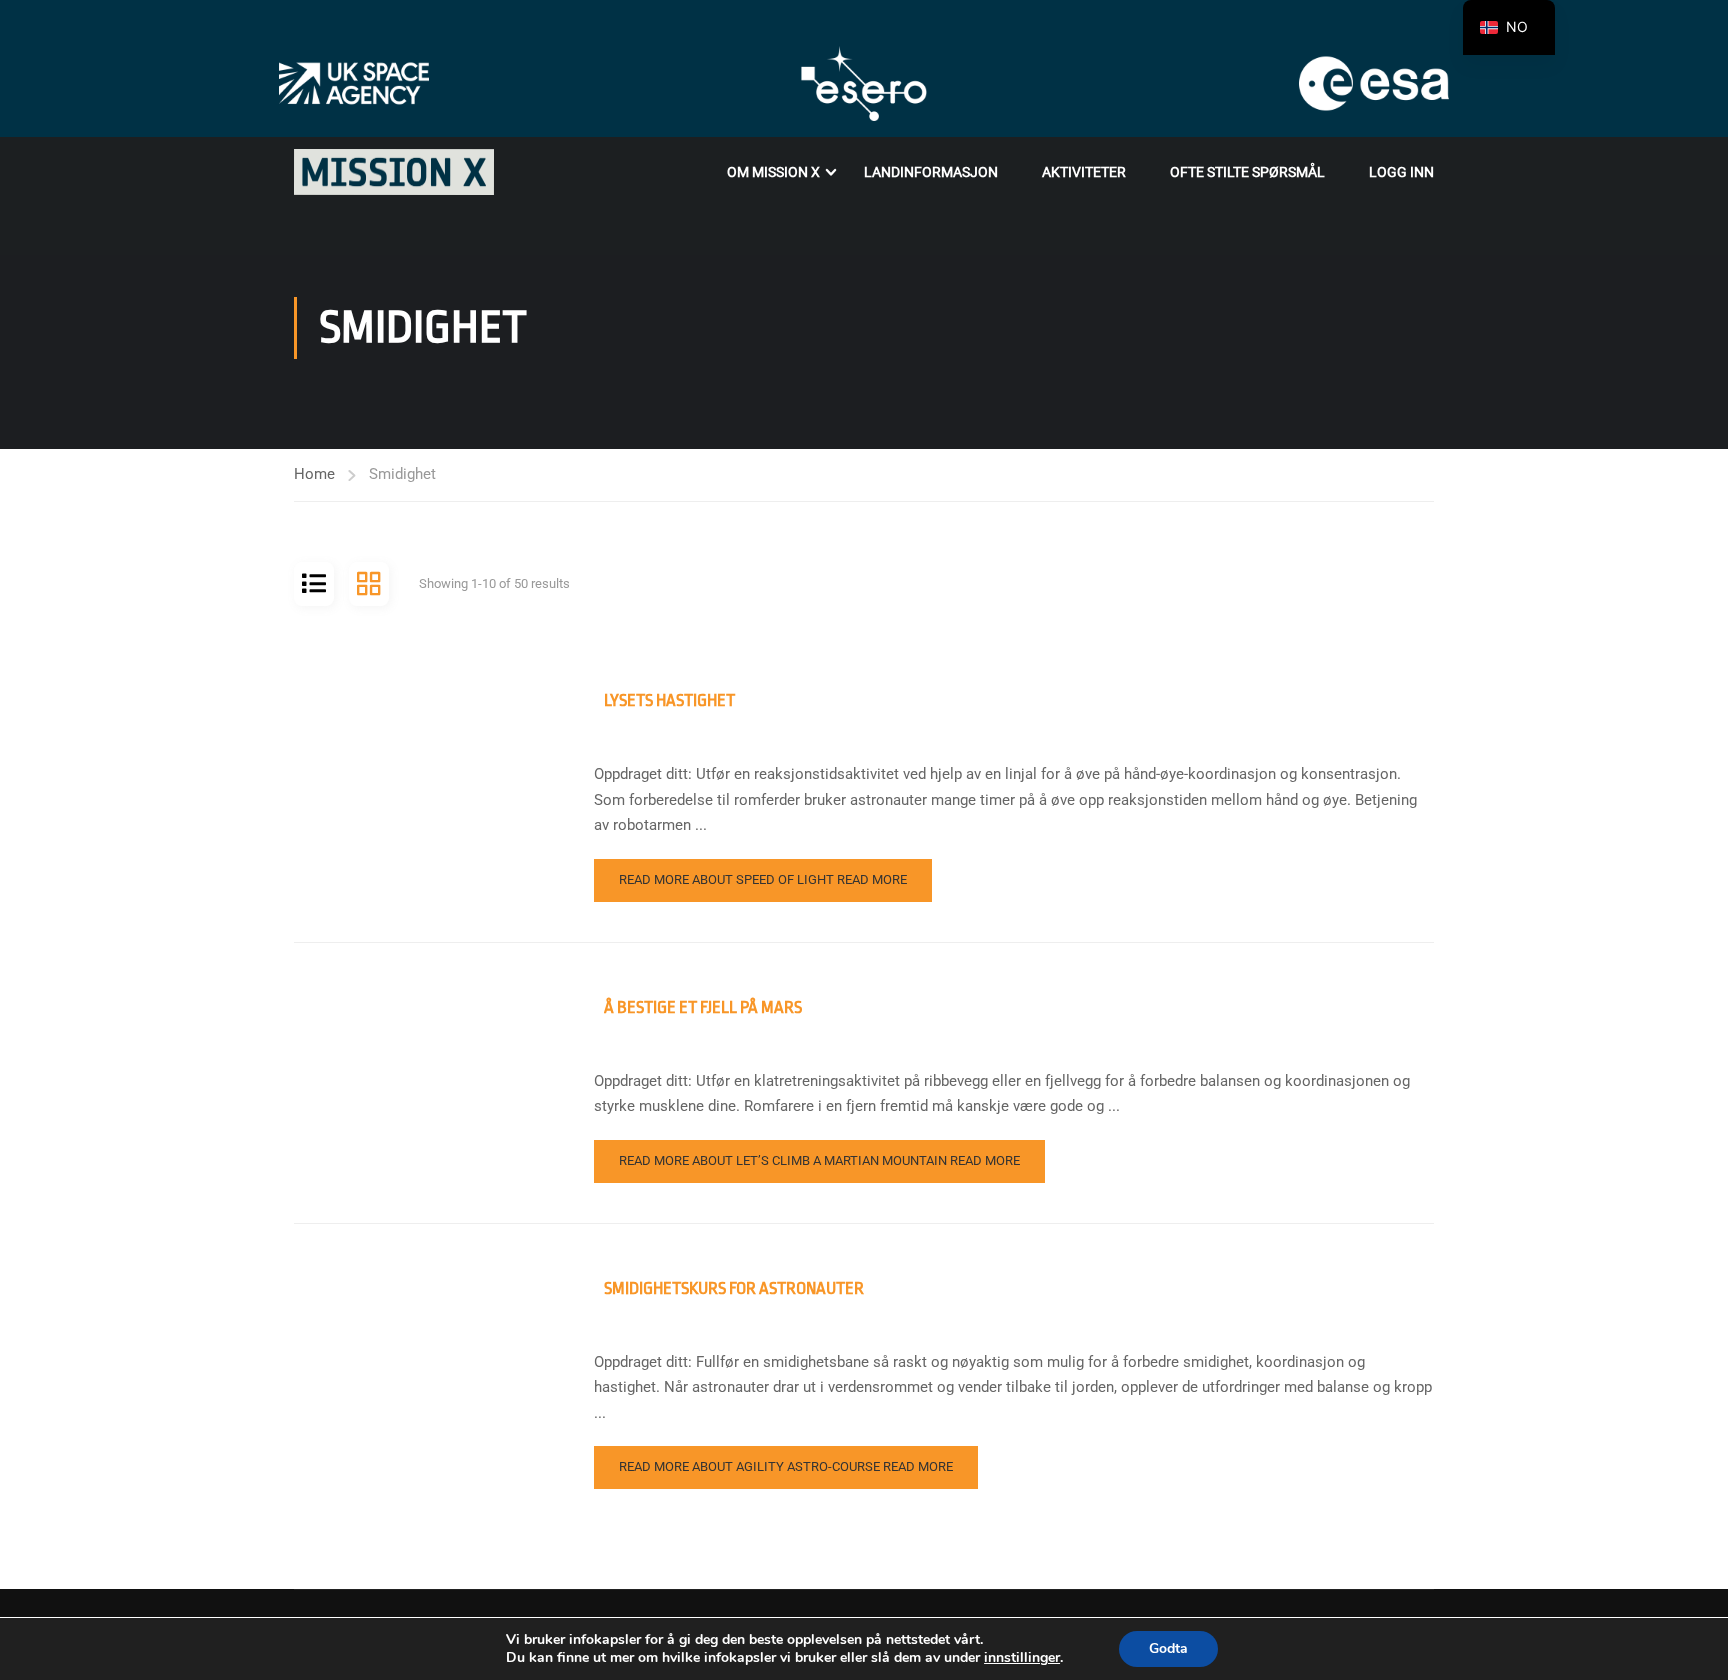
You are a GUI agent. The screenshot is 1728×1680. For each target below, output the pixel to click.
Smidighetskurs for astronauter (734, 1288)
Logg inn (1401, 172)
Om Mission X (773, 172)
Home (314, 474)
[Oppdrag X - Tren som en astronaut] (394, 172)
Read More (763, 879)
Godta (1168, 1648)
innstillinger (1022, 1658)
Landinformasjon (931, 172)
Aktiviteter (1084, 172)
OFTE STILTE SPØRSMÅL (1247, 172)
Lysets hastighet (669, 700)
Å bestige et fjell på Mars (703, 1007)
